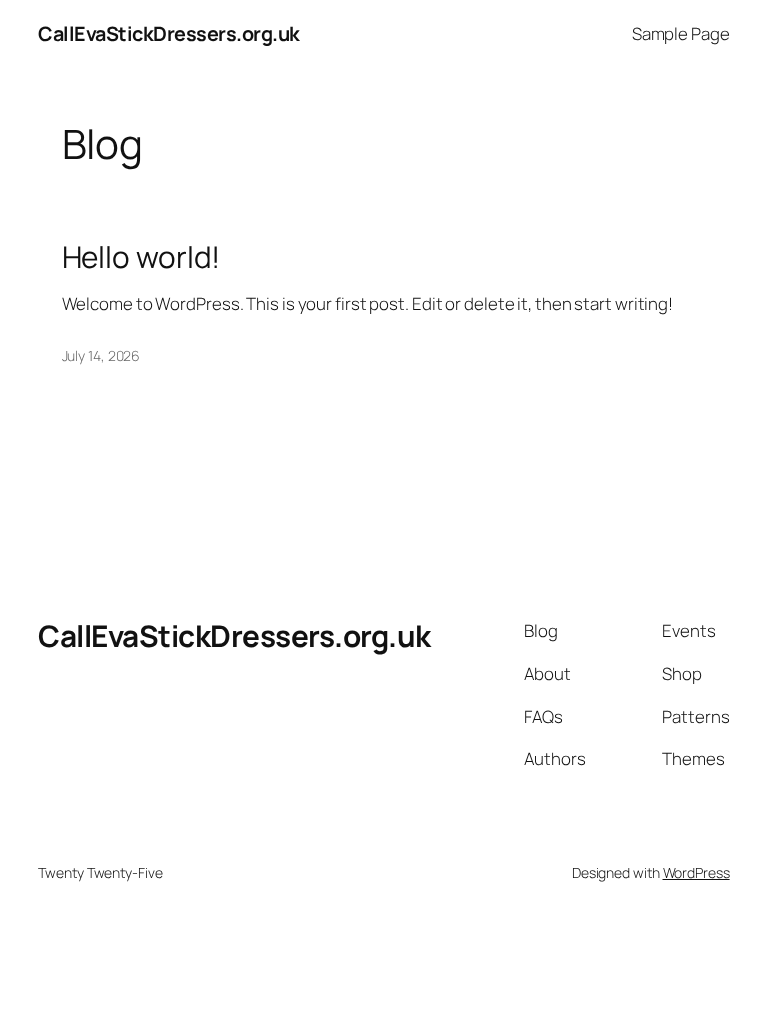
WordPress (696, 872)
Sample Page (681, 33)
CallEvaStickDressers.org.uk (169, 33)
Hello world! (141, 256)
